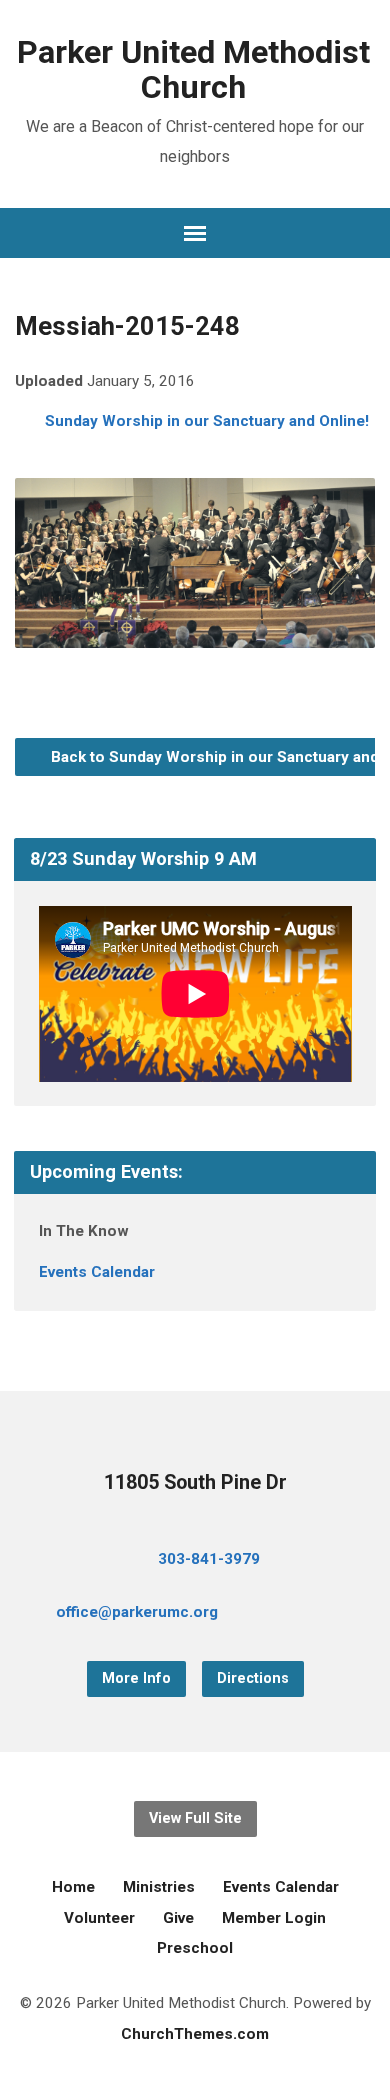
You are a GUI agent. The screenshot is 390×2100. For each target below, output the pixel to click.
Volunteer (99, 1918)
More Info (136, 1678)
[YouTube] (322, 1615)
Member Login (274, 1918)
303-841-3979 (209, 1559)
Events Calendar (97, 1272)
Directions (253, 1678)
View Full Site (195, 1818)
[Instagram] (354, 1615)
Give (178, 1918)
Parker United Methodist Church (193, 69)
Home (73, 1887)
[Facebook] (290, 1615)
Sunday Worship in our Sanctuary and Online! (207, 421)
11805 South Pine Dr (195, 1482)
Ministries (159, 1887)
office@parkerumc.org (137, 1612)
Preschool (195, 1948)
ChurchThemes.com (195, 2034)
